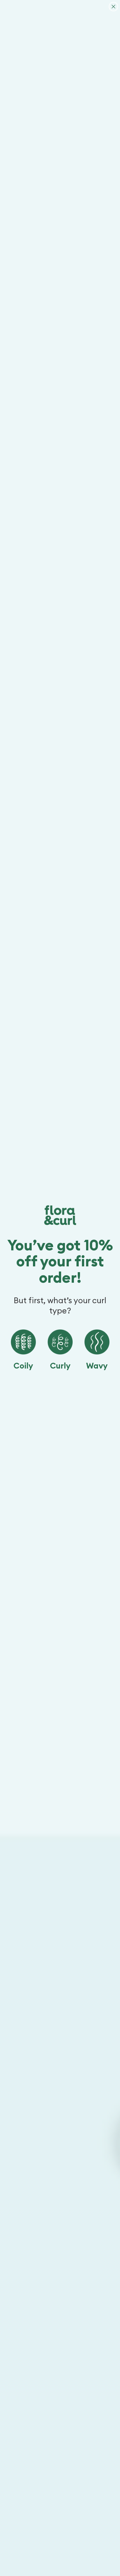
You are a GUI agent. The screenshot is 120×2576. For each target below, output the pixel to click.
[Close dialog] (113, 7)
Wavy (97, 1366)
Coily (23, 1366)
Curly (60, 1366)
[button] (23, 1342)
